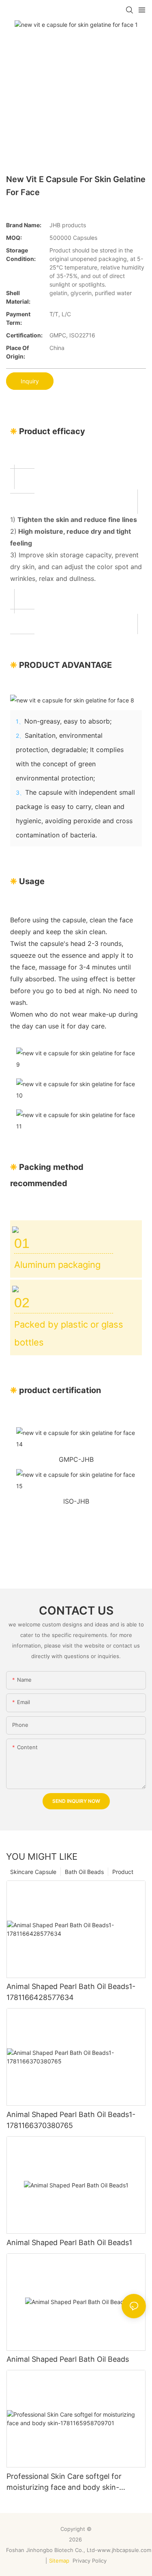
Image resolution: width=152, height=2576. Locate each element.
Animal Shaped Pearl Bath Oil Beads (68, 2359)
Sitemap (59, 2561)
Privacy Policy (90, 2561)
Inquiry (30, 381)
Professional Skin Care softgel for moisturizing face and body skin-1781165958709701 (64, 2482)
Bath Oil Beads (84, 1872)
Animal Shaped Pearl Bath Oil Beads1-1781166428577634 (71, 1992)
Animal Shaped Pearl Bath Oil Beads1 (69, 2242)
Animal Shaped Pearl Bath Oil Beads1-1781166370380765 (71, 2120)
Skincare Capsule (33, 1872)
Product (123, 1872)
